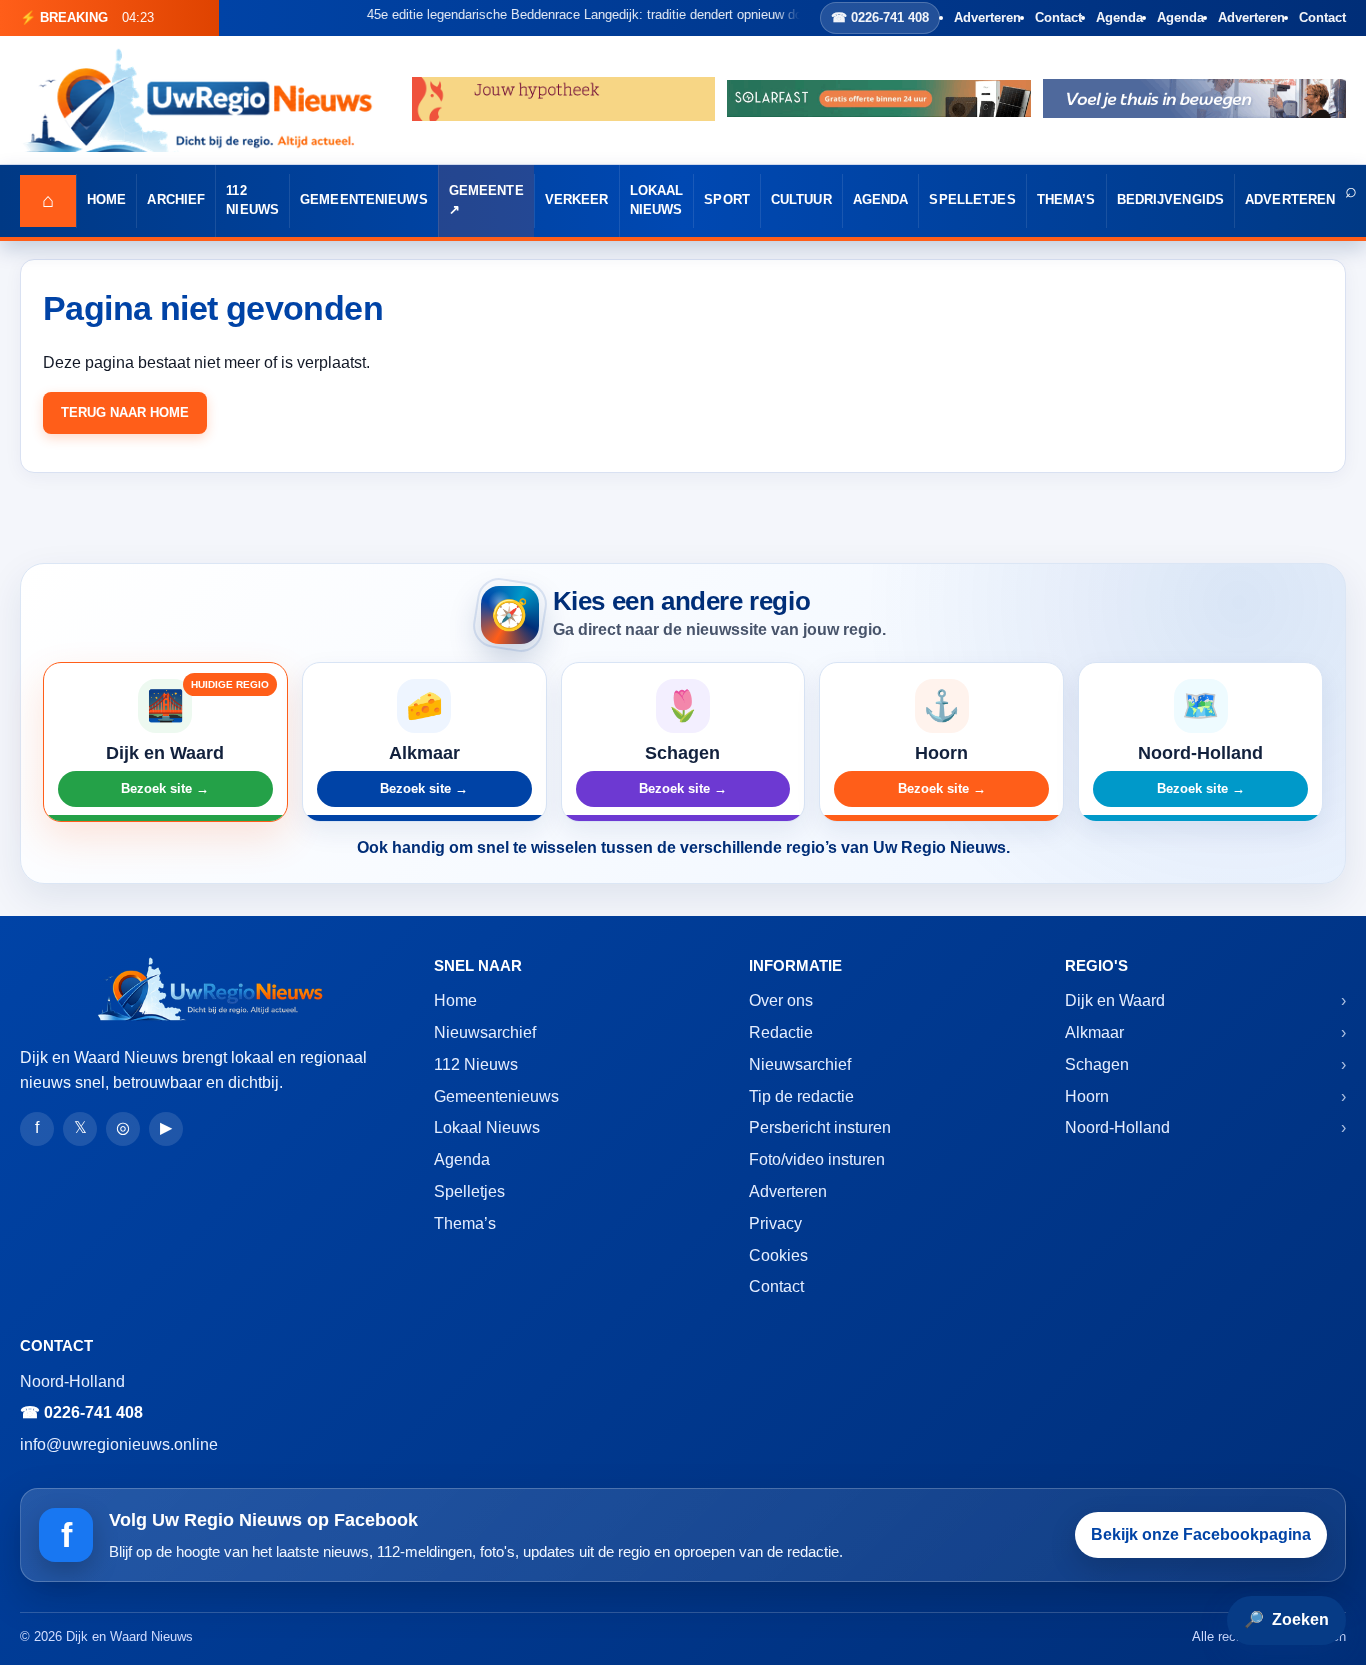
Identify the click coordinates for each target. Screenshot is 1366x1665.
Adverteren (987, 17)
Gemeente (486, 191)
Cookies (778, 1255)
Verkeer (577, 200)
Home (106, 200)
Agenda (1119, 17)
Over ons (781, 1000)
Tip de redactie (801, 1096)
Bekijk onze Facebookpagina (1201, 1534)
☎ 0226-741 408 (880, 17)
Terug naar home (125, 412)
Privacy (775, 1223)
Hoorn (1087, 1096)
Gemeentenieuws (364, 200)
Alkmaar (1094, 1032)
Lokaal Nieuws (657, 200)
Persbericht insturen (820, 1127)
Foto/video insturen (817, 1159)
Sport (727, 200)
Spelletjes (972, 200)
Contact (1058, 17)
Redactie (781, 1032)
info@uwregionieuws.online (119, 1444)
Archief (176, 200)
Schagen (1097, 1064)
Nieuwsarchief (485, 1032)
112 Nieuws (252, 200)
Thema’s (1066, 200)
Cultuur (801, 200)
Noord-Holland (1117, 1127)
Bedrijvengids (1171, 200)
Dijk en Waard (1115, 1000)
